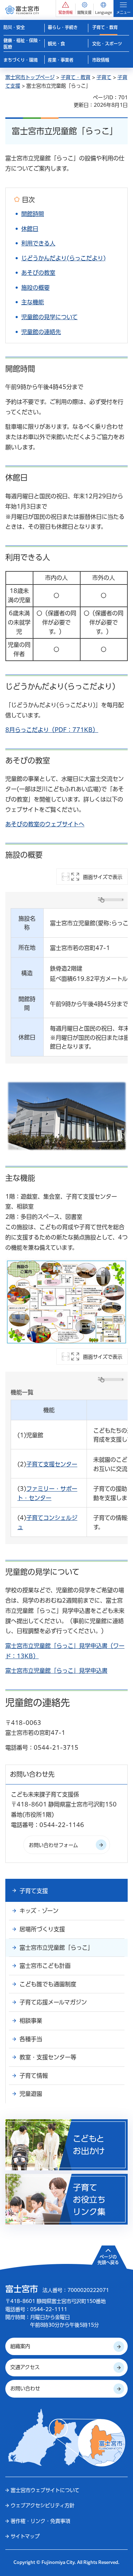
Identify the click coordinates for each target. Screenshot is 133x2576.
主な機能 (33, 302)
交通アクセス (25, 2367)
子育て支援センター (52, 1464)
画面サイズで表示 (103, 877)
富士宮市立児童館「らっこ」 (56, 1948)
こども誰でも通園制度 (48, 1984)
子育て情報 (34, 2076)
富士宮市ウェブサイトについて (45, 2490)
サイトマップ (25, 2536)
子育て (104, 77)
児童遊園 (31, 2094)
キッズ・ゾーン (39, 1911)
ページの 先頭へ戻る (108, 2260)
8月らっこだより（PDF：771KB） (52, 730)
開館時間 (33, 214)
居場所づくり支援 (42, 1929)
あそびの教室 (38, 273)
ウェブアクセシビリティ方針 (43, 2505)
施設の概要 (35, 288)
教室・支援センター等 (48, 2057)
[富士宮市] (22, 10)
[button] (66, 8)
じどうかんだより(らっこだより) (63, 258)
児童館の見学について (49, 317)
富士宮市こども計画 (45, 1966)
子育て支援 (34, 1891)
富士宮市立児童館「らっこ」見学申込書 (56, 1671)
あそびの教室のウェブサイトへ (45, 824)
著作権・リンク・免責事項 (40, 2521)
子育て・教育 (76, 77)
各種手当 (31, 2039)
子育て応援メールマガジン (53, 2002)
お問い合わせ (25, 2388)
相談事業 (31, 2021)
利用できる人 (38, 243)
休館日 (30, 229)
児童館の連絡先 (41, 332)
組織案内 (20, 2346)
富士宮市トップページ (30, 77)
